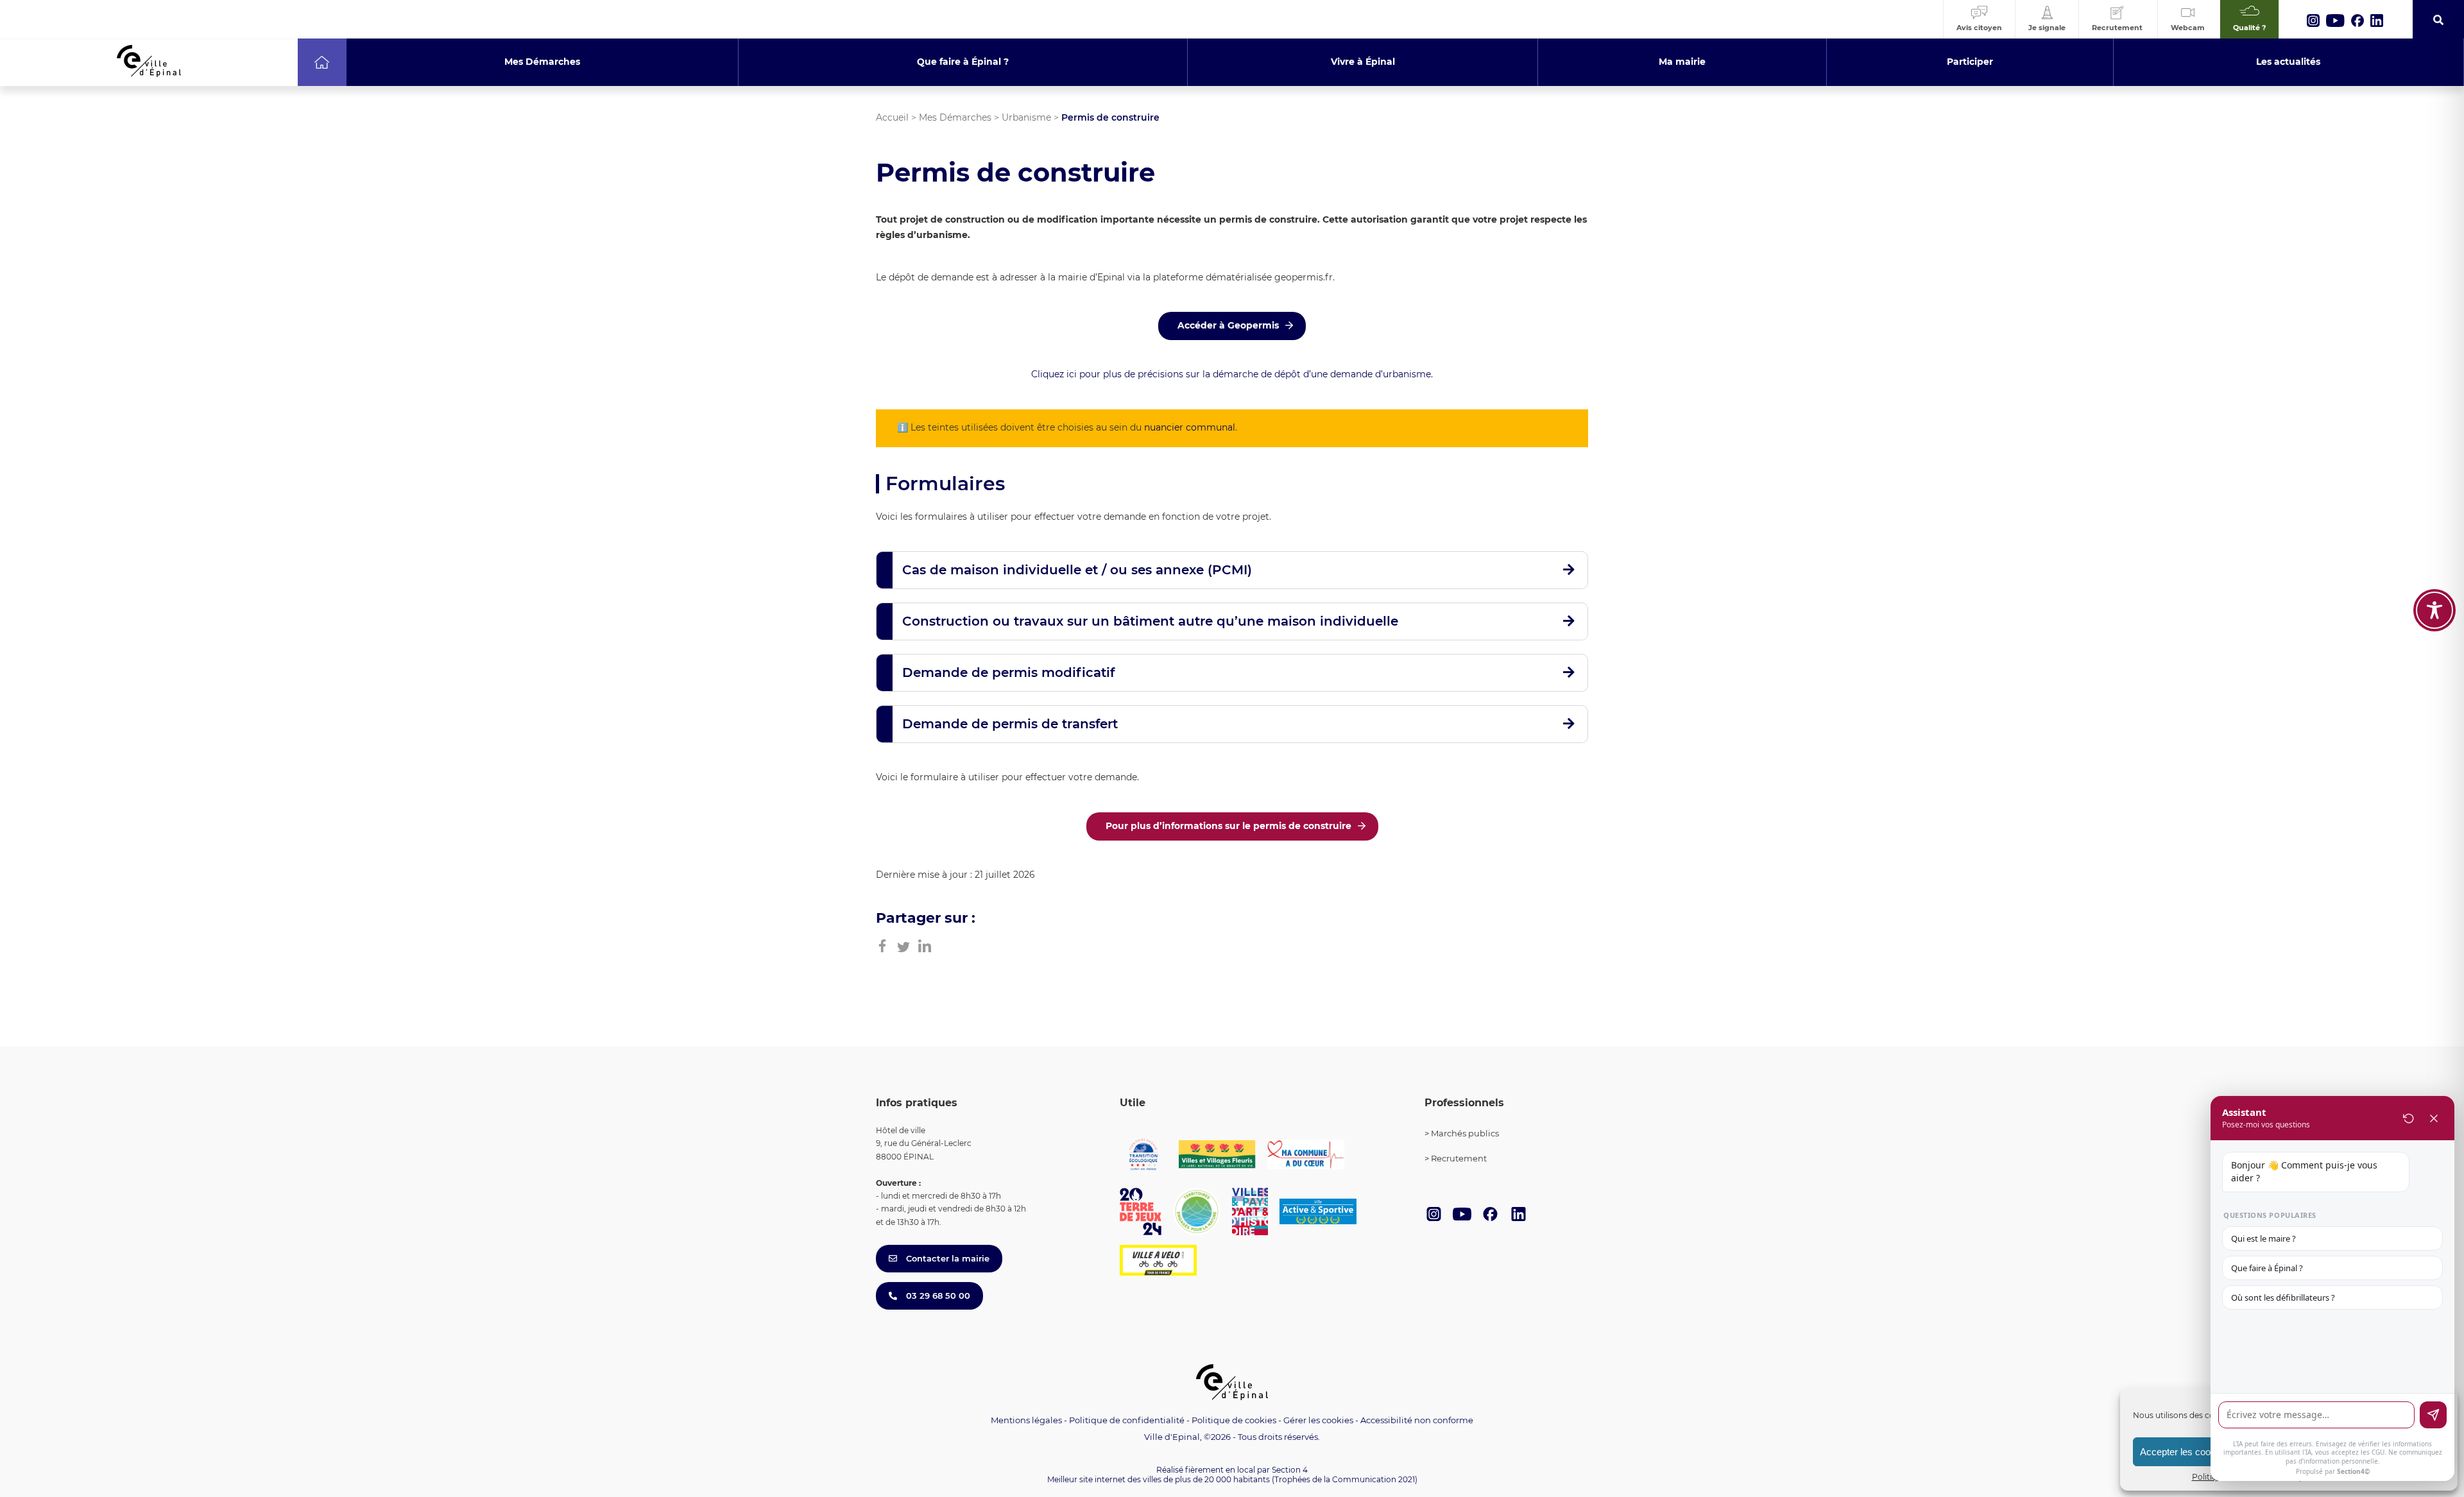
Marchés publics (1465, 1133)
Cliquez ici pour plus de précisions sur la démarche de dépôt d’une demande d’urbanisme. (1232, 374)
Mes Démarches (955, 117)
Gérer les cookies (1318, 1420)
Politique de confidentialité (1127, 1420)
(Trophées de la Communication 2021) (1345, 1479)
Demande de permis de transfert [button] (1010, 724)
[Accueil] (322, 62)
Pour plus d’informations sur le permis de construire (1228, 826)
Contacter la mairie (946, 1258)
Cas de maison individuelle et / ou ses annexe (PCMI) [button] (1077, 570)
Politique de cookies (1234, 1420)
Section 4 (1290, 1470)
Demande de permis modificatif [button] (1008, 672)
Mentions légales (1026, 1420)
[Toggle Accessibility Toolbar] (2434, 610)
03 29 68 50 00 (937, 1296)
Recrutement (1459, 1158)
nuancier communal (1190, 427)
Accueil (892, 117)
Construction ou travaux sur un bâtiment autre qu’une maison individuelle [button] (1150, 621)
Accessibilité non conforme (1417, 1420)
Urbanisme (1026, 117)
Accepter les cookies (2184, 1452)
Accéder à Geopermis (1228, 325)
